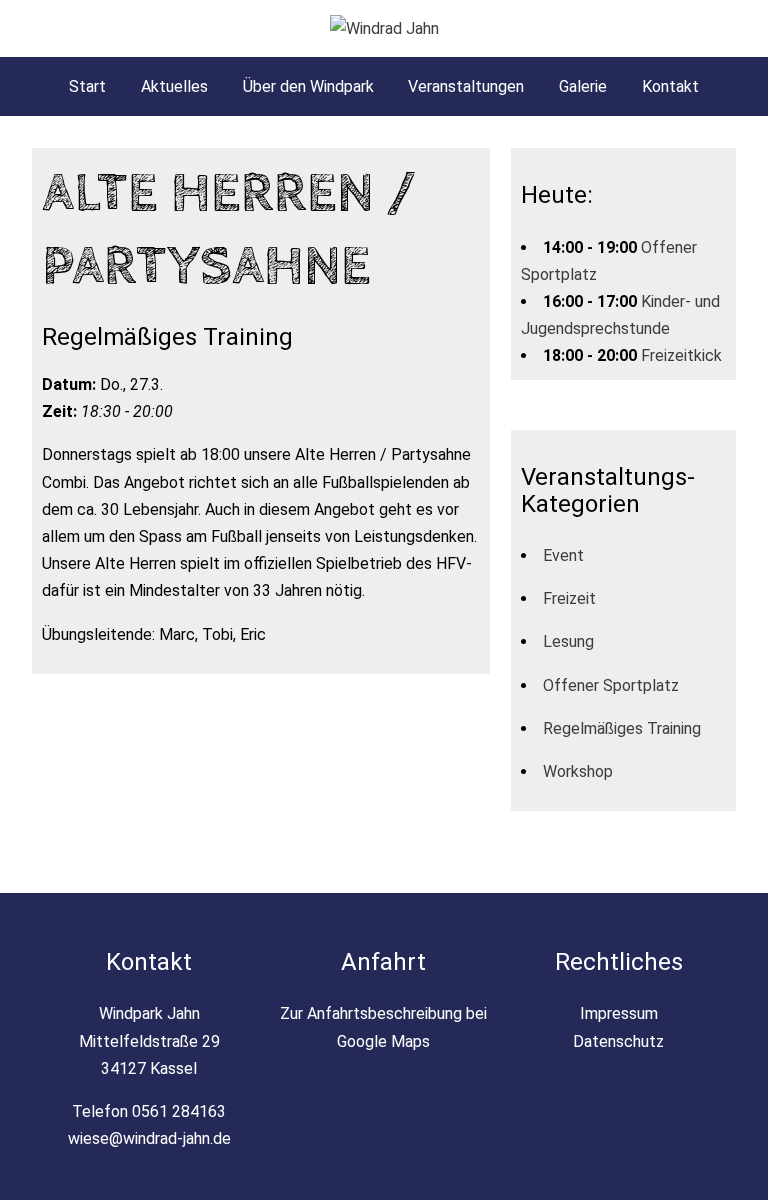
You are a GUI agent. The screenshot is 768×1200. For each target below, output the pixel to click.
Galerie (583, 86)
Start (87, 86)
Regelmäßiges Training (622, 728)
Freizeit (569, 598)
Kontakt (670, 86)
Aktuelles (174, 86)
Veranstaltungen (466, 86)
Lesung (568, 641)
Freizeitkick (681, 355)
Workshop (578, 771)
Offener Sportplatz (611, 685)
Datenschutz (618, 1041)
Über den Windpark (308, 86)
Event (563, 555)
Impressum (619, 1013)
